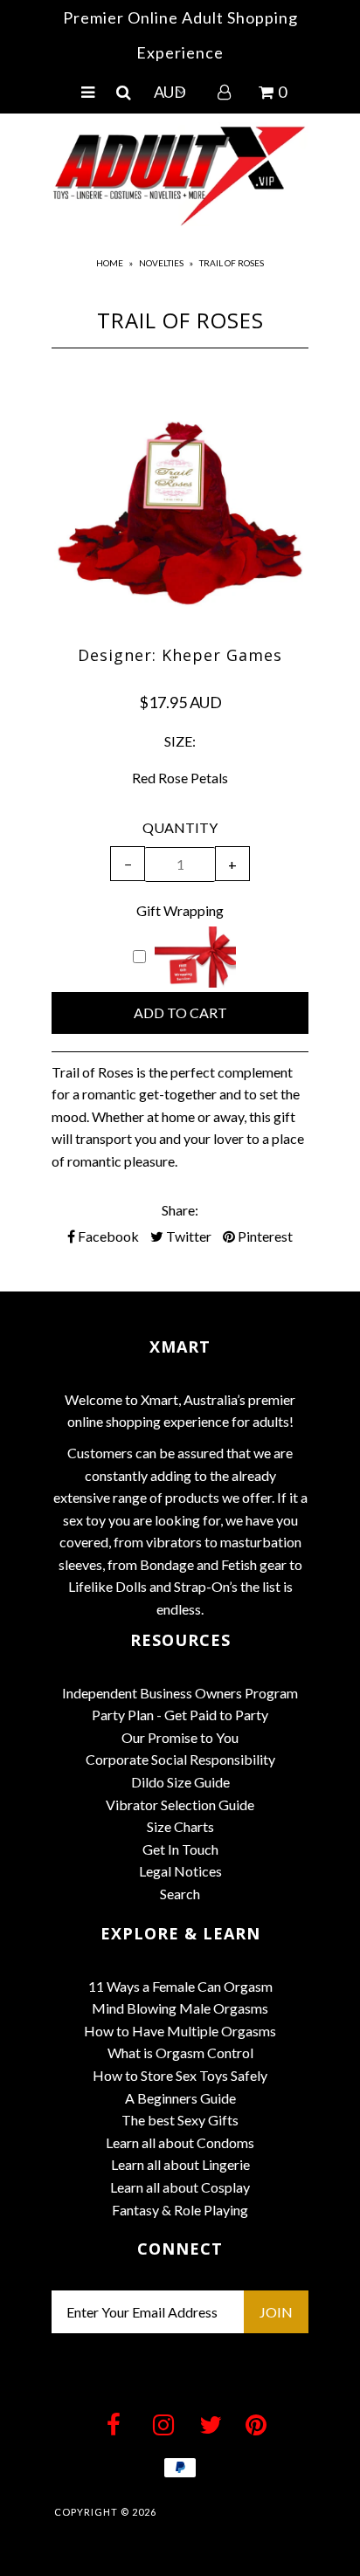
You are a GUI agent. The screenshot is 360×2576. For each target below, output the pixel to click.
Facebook (107, 1236)
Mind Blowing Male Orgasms (180, 2008)
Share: (180, 1210)
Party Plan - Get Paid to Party (180, 1715)
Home (110, 263)
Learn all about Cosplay (180, 2187)
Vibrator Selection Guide (180, 1805)
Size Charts (180, 1826)
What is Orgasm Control (180, 2053)
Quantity (180, 827)
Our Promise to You (180, 1737)
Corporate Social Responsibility (180, 1759)
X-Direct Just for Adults (233, 2512)
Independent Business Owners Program (180, 1693)
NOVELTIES (161, 263)
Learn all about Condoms (180, 2142)
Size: (180, 741)
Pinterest (264, 1236)
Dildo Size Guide (180, 1782)
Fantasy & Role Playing (180, 2210)
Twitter (187, 1236)
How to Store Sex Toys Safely (180, 2075)
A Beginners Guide (180, 2098)
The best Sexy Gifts (180, 2120)
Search (180, 1894)
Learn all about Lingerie (180, 2164)
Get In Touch (180, 1849)
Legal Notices (180, 1871)
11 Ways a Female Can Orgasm (180, 1986)
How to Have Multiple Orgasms (180, 2031)
